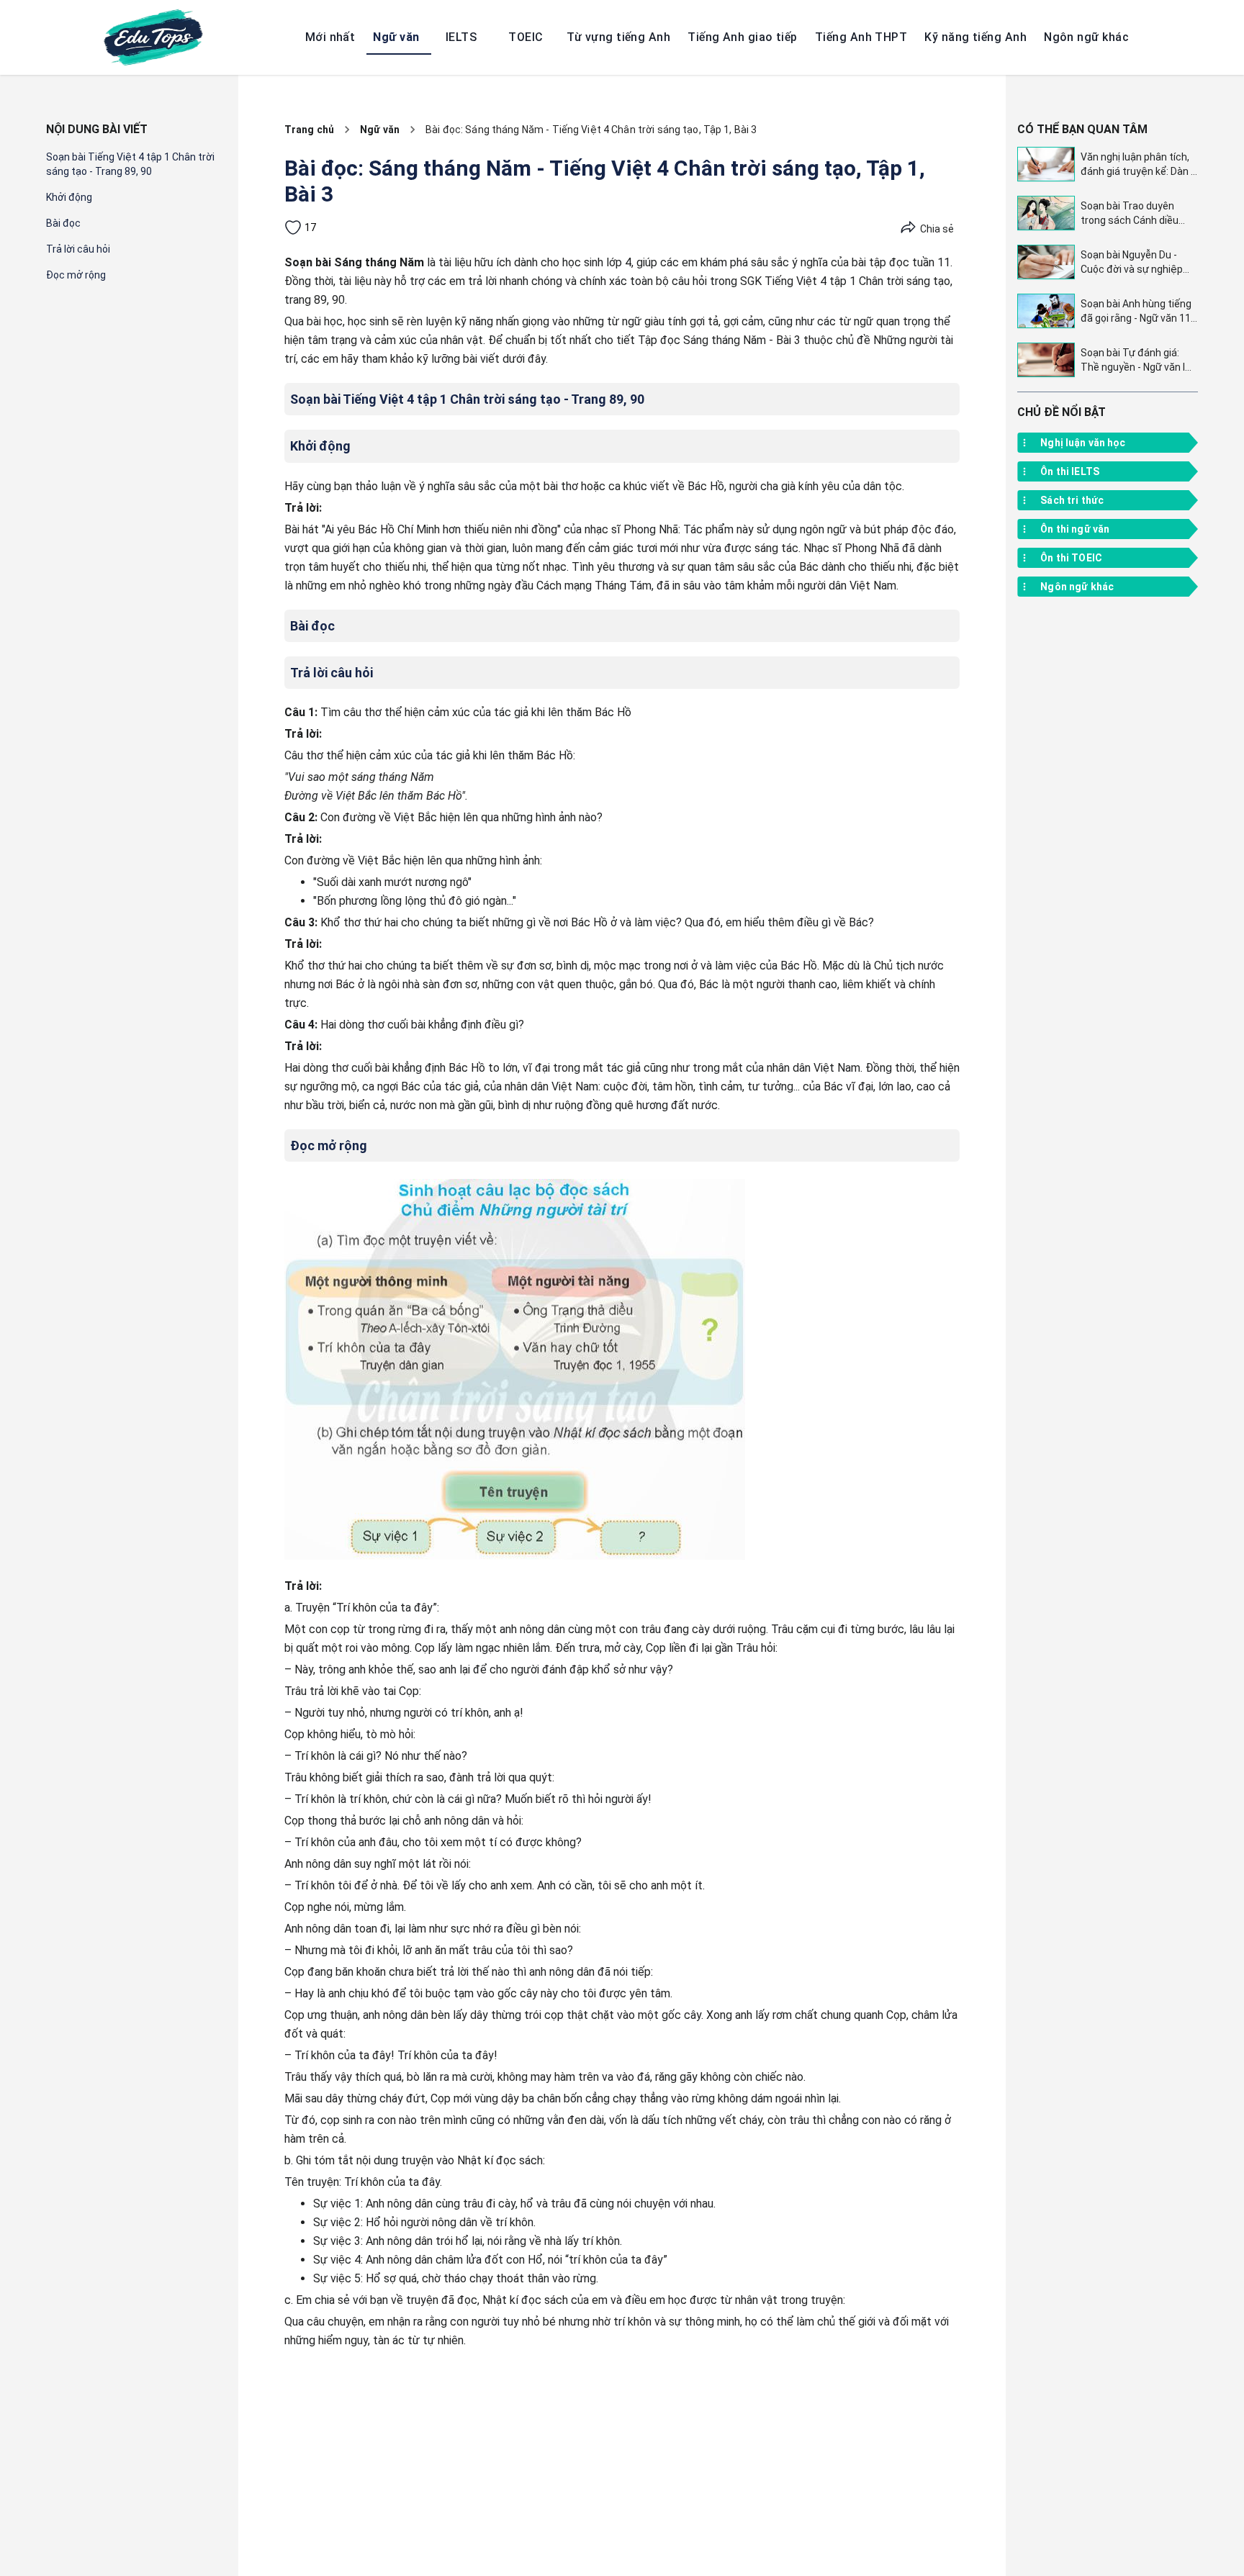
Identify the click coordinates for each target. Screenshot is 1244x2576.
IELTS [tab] (461, 37)
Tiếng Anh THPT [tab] (861, 37)
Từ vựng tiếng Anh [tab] (618, 37)
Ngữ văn (380, 130)
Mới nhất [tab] (330, 37)
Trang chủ (309, 130)
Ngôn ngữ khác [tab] (1086, 37)
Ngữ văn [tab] (396, 37)
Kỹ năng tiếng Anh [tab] (975, 37)
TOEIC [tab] (526, 37)
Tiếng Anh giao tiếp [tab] (743, 37)
